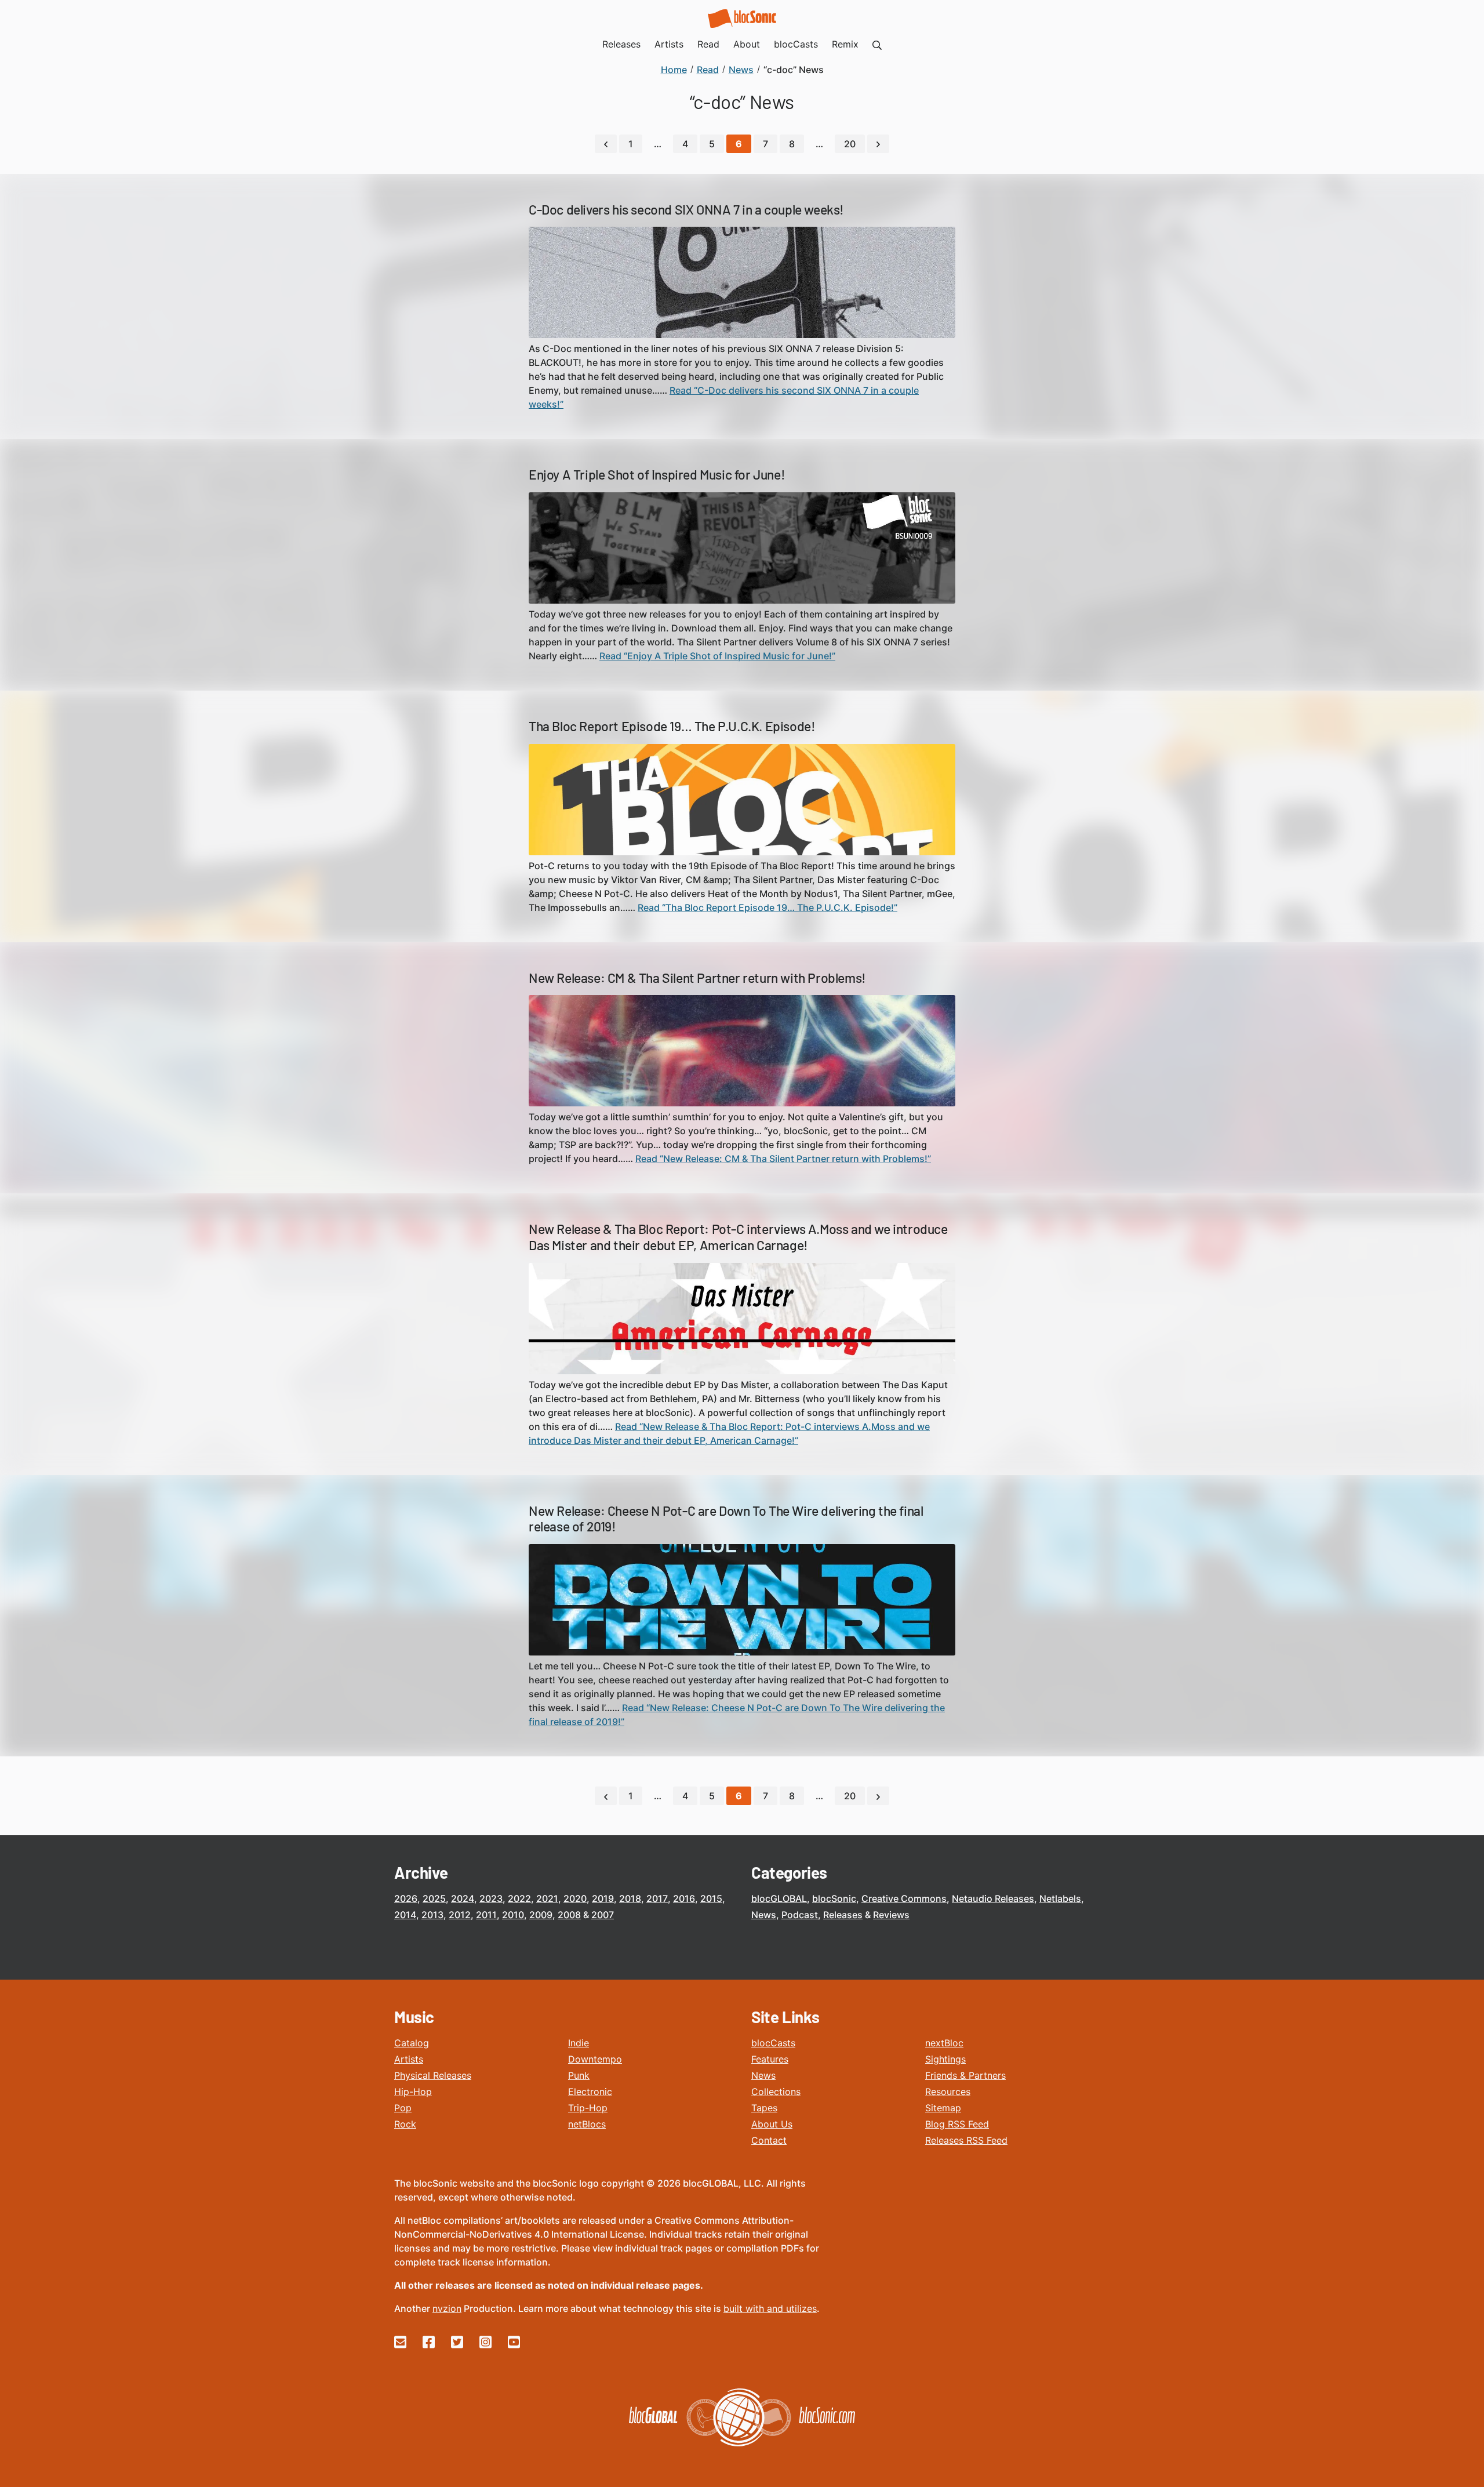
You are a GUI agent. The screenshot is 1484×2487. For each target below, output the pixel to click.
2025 (434, 1898)
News (764, 1915)
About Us (772, 2124)
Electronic (590, 2092)
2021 (547, 1898)
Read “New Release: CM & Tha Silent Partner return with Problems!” (783, 1159)
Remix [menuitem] (845, 44)
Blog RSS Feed (957, 2124)
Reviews (891, 1915)
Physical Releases (433, 2075)
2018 (630, 1898)
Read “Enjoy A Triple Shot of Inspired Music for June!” (717, 656)
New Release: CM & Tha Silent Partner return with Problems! (697, 978)
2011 (486, 1915)
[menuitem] (877, 44)
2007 (603, 1915)
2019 (603, 1898)
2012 (460, 1915)
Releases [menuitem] (621, 44)
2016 (684, 1898)
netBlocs (587, 2124)
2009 (541, 1915)
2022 (519, 1898)
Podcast (800, 1915)
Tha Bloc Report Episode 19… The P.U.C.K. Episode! (672, 726)
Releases (843, 1915)
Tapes (764, 2108)
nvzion (447, 2308)
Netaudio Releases (993, 1898)
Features (770, 2059)
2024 (463, 1898)
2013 (432, 1915)
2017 (657, 1898)
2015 (711, 1898)
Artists (409, 2059)
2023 (491, 1898)
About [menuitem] (747, 44)
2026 (406, 1898)
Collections (776, 2092)
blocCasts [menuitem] (796, 44)
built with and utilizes (770, 2308)
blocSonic (834, 1898)
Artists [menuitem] (669, 44)
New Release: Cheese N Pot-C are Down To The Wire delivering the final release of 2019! (726, 1519)
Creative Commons (904, 1898)
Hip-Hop (413, 2092)
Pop (403, 2108)
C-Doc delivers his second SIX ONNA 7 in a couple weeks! (686, 209)
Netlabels (1060, 1898)
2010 (513, 1915)
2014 (405, 1915)
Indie (579, 2043)
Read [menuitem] (708, 44)
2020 (575, 1898)
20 (850, 144)
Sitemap (943, 2108)
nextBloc (944, 2043)
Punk (579, 2075)
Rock (405, 2124)
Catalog (412, 2043)
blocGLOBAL (779, 1898)
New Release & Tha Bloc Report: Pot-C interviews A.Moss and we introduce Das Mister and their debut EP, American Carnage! (738, 1237)
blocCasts (773, 2043)
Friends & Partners (965, 2075)
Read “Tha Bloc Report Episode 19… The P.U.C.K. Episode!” (768, 907)
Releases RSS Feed (966, 2140)
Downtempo (595, 2059)
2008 (569, 1915)
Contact (769, 2140)
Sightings (945, 2059)
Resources (948, 2092)
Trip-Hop (588, 2108)
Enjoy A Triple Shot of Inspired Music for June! (657, 474)
